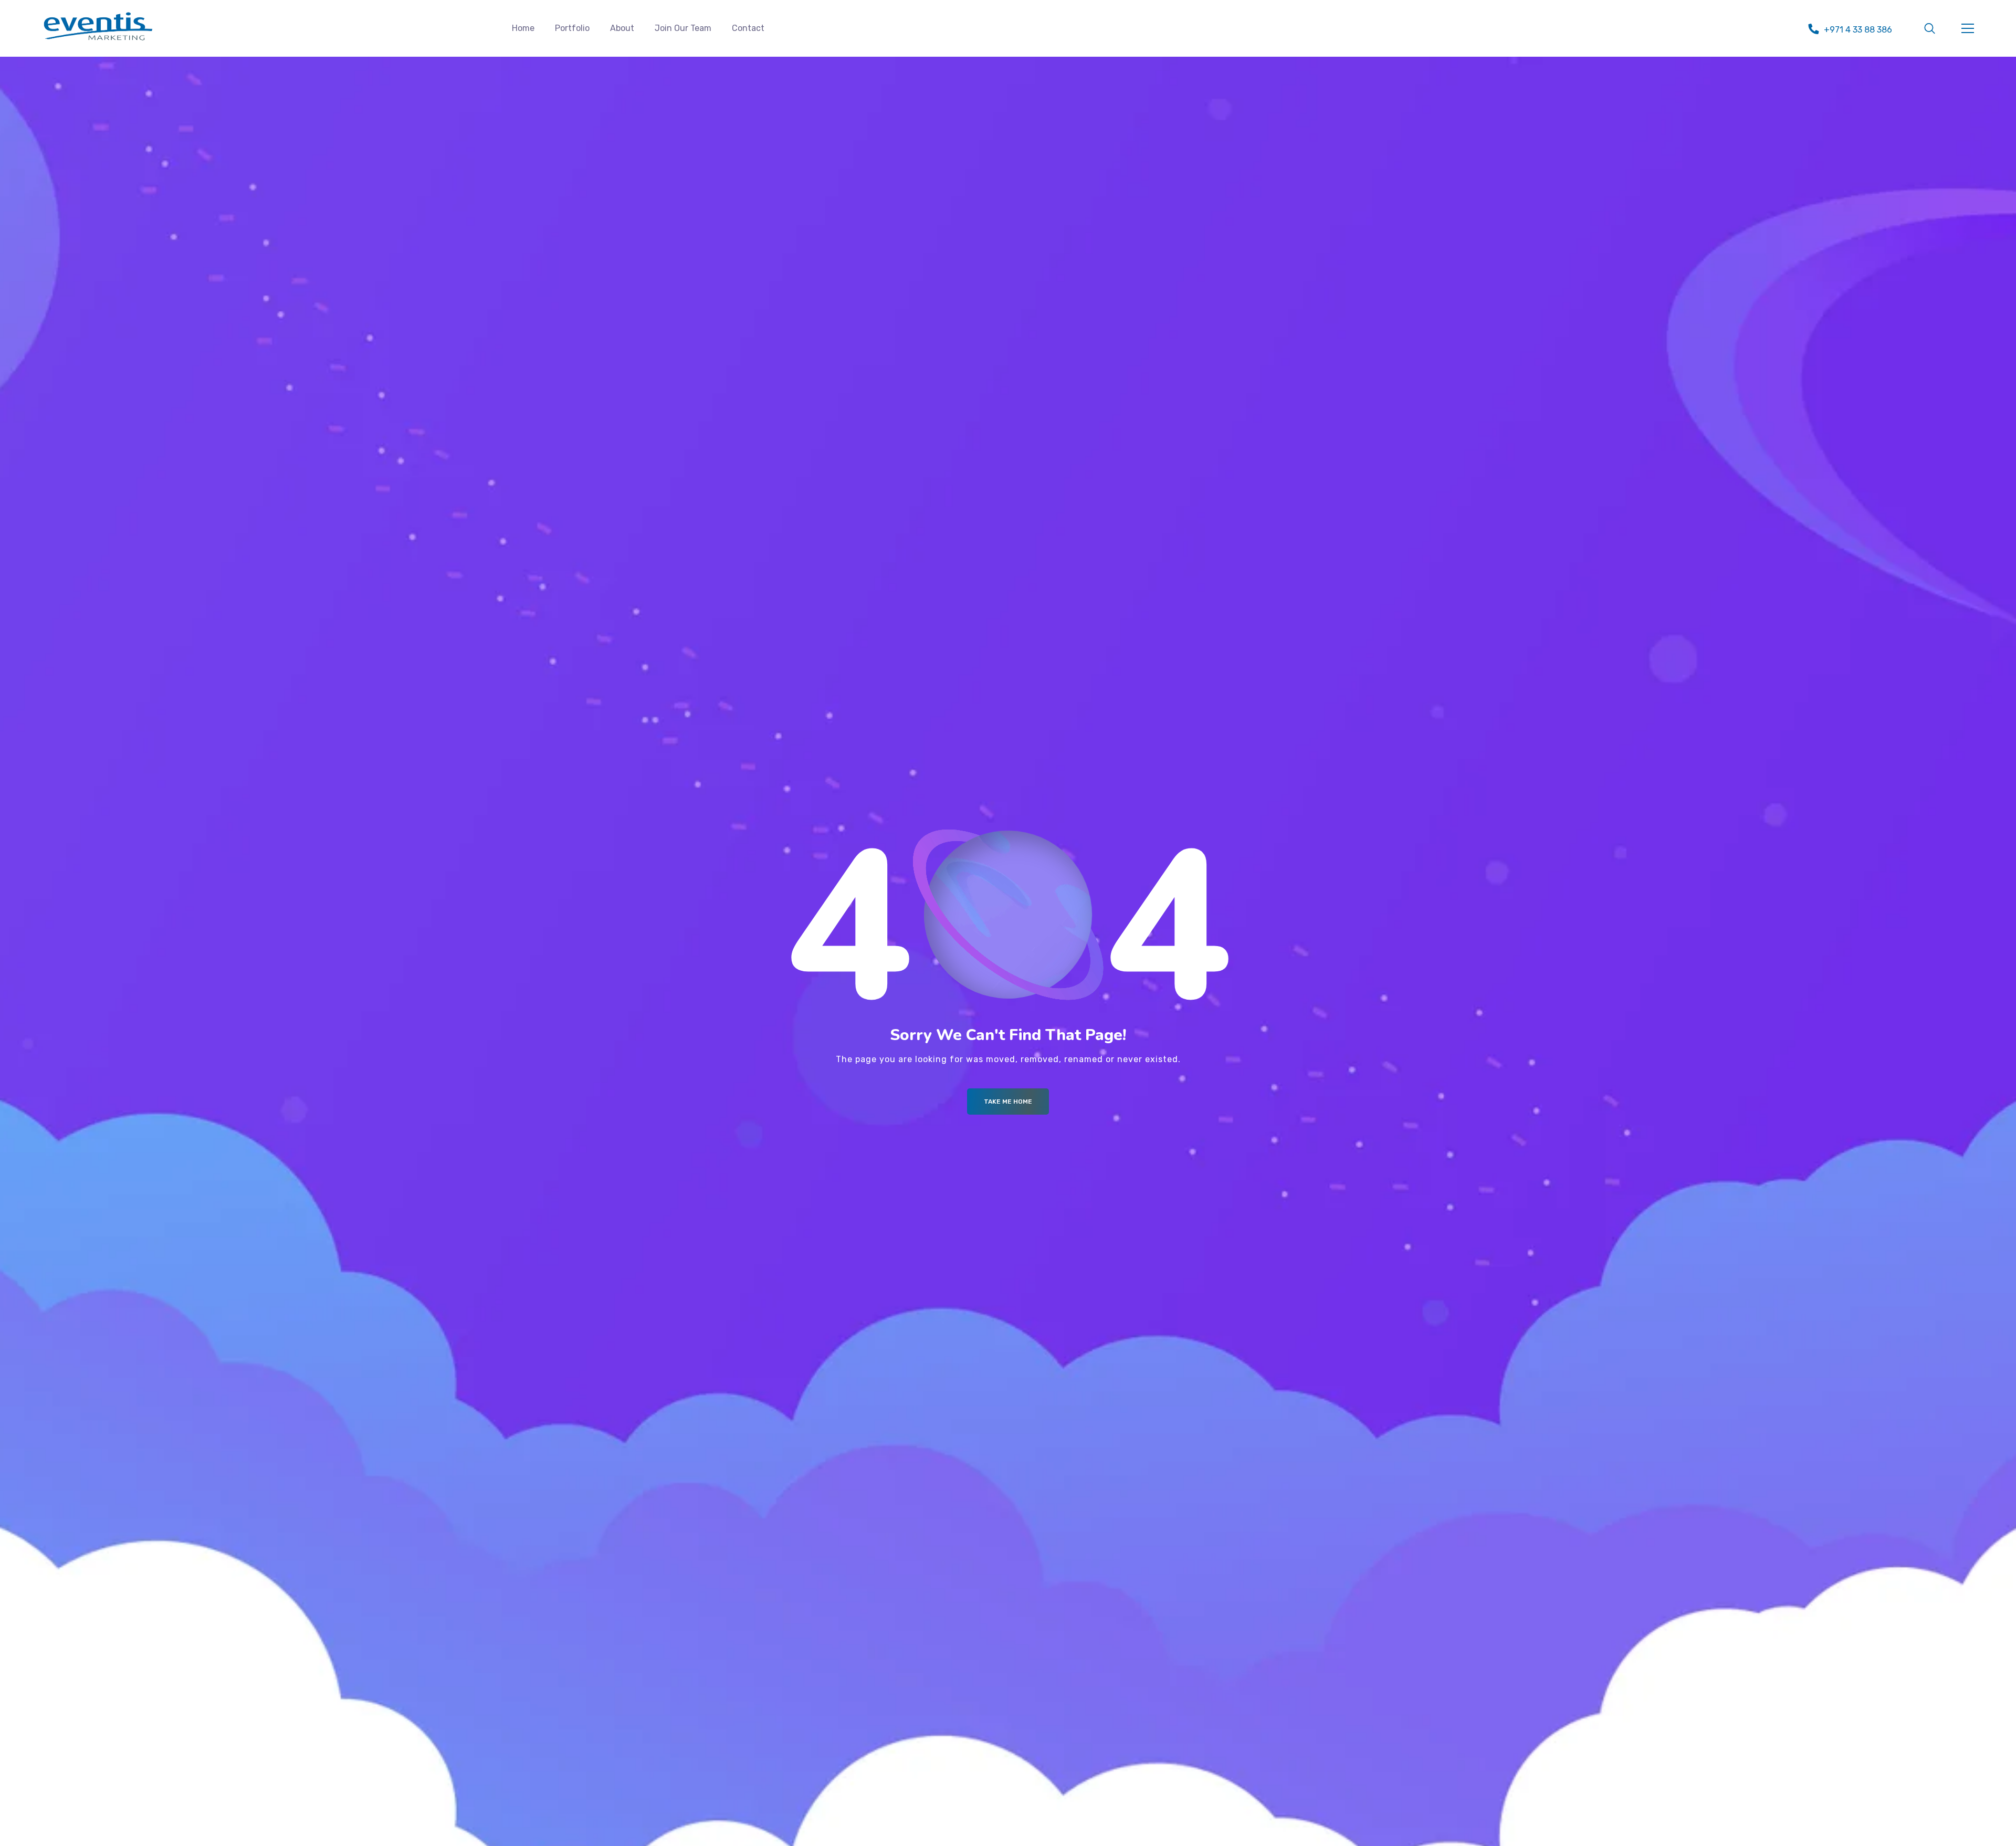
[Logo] (98, 26)
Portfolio (572, 28)
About (622, 28)
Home (523, 28)
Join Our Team (683, 28)
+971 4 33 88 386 (1858, 30)
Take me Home (1008, 1102)
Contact (748, 28)
